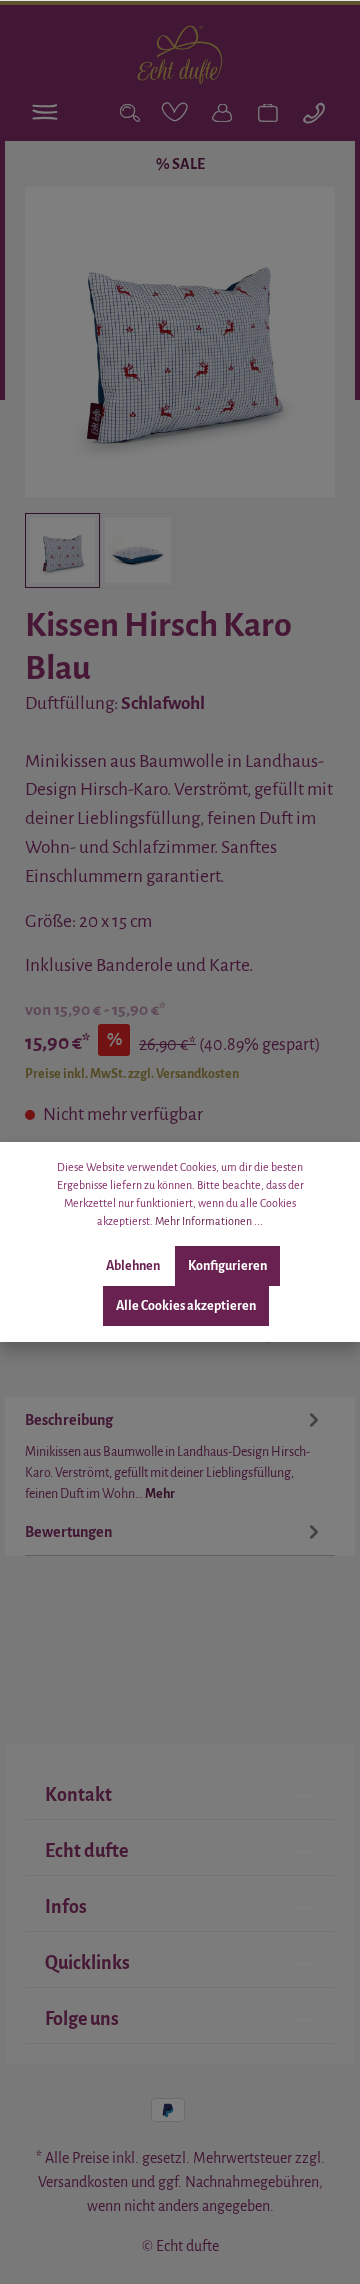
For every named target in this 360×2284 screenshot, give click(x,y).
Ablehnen (133, 1266)
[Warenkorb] (268, 113)
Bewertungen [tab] (68, 1532)
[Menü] (46, 113)
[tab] (175, 1453)
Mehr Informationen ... (209, 1221)
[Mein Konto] (222, 113)
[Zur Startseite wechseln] (179, 55)
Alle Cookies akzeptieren (186, 1306)
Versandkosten (83, 2182)
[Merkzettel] (176, 113)
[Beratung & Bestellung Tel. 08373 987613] (314, 113)
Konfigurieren (227, 1266)
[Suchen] (130, 113)
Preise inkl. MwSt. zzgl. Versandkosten (132, 1074)
